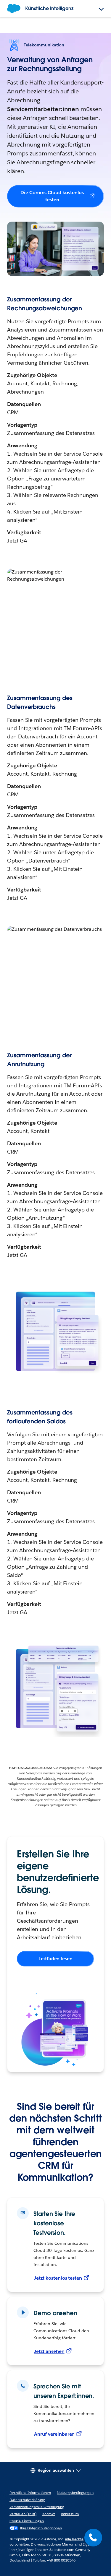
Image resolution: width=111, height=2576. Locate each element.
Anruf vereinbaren (54, 2434)
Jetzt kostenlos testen (58, 2278)
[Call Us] (93, 2538)
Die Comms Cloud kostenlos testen (52, 196)
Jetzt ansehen (49, 2351)
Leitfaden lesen (56, 1959)
